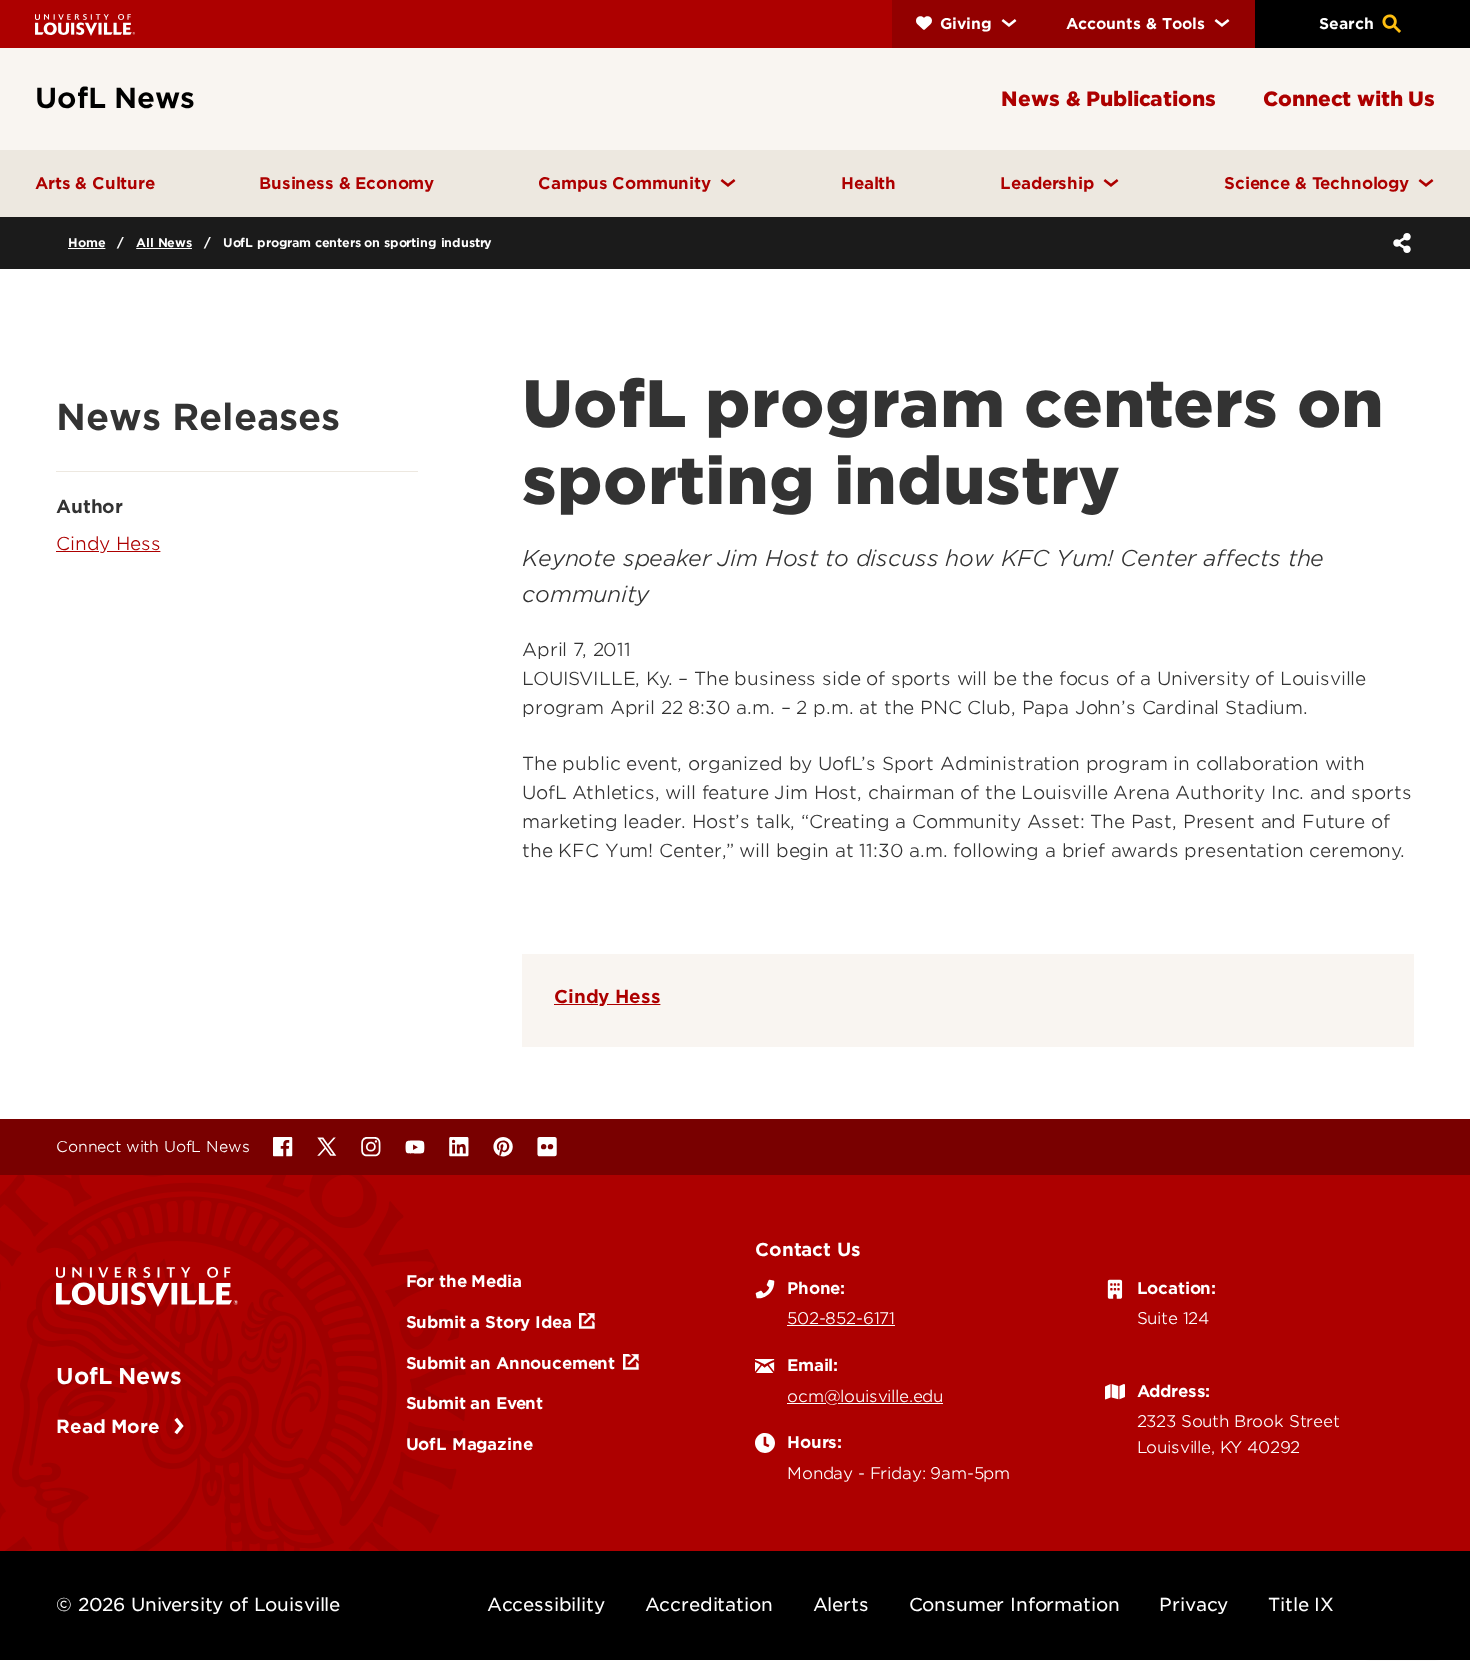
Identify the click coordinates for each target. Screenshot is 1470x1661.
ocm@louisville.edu (865, 1396)
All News (164, 242)
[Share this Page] (1398, 243)
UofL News (119, 1376)
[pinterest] (503, 1147)
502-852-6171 (841, 1318)
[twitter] (327, 1147)
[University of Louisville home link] (85, 23)
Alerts (841, 1604)
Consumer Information (1014, 1604)
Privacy (1193, 1604)
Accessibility (546, 1604)
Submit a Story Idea (489, 1322)
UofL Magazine (469, 1444)
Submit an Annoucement (511, 1363)
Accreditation (709, 1604)
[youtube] (415, 1147)
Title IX (1301, 1604)
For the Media (464, 1281)
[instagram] (371, 1147)
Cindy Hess (607, 996)
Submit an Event (475, 1403)
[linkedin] (459, 1147)
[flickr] (547, 1147)
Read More (110, 1426)
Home (86, 242)
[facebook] (283, 1147)
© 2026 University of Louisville (198, 1604)
